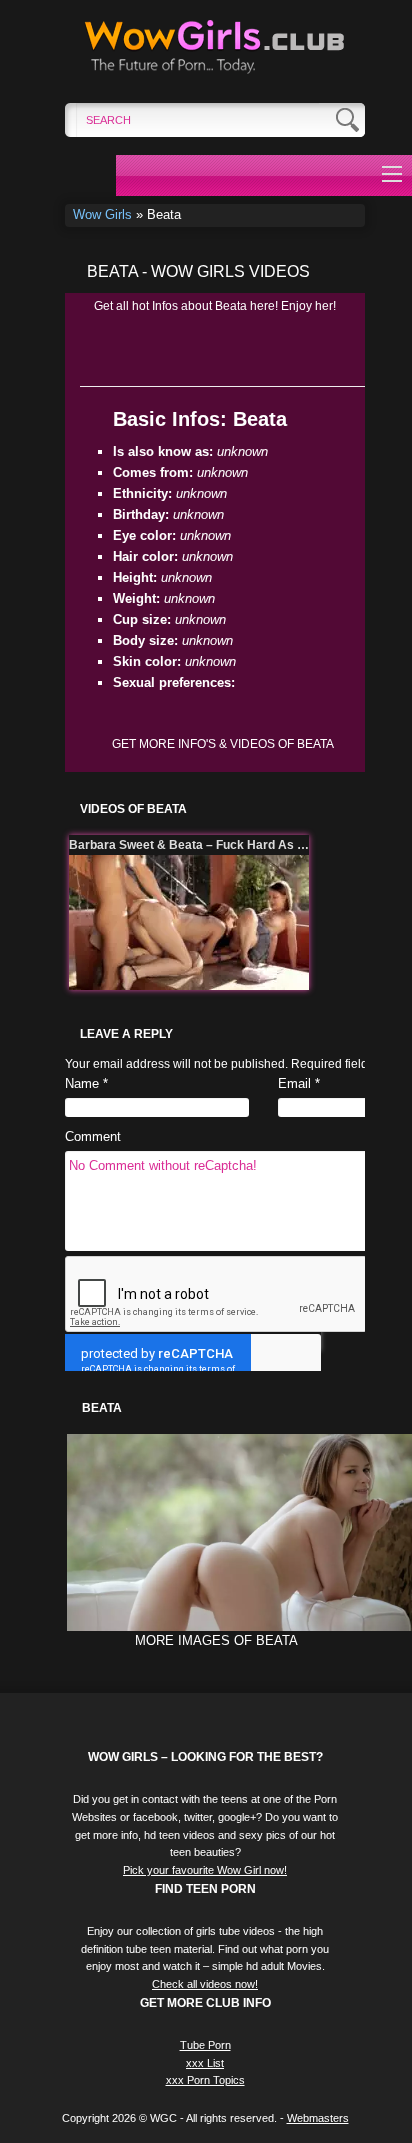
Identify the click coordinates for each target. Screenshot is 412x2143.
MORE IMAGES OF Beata (216, 1640)
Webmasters (318, 2118)
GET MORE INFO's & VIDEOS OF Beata (223, 744)
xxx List (205, 2063)
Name (82, 1083)
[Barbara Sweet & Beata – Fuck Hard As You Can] (189, 922)
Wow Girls (102, 214)
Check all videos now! (205, 1984)
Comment (93, 1136)
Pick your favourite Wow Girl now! (205, 1870)
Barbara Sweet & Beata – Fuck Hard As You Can (189, 845)
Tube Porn (205, 2045)
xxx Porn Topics (205, 2080)
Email (294, 1083)
